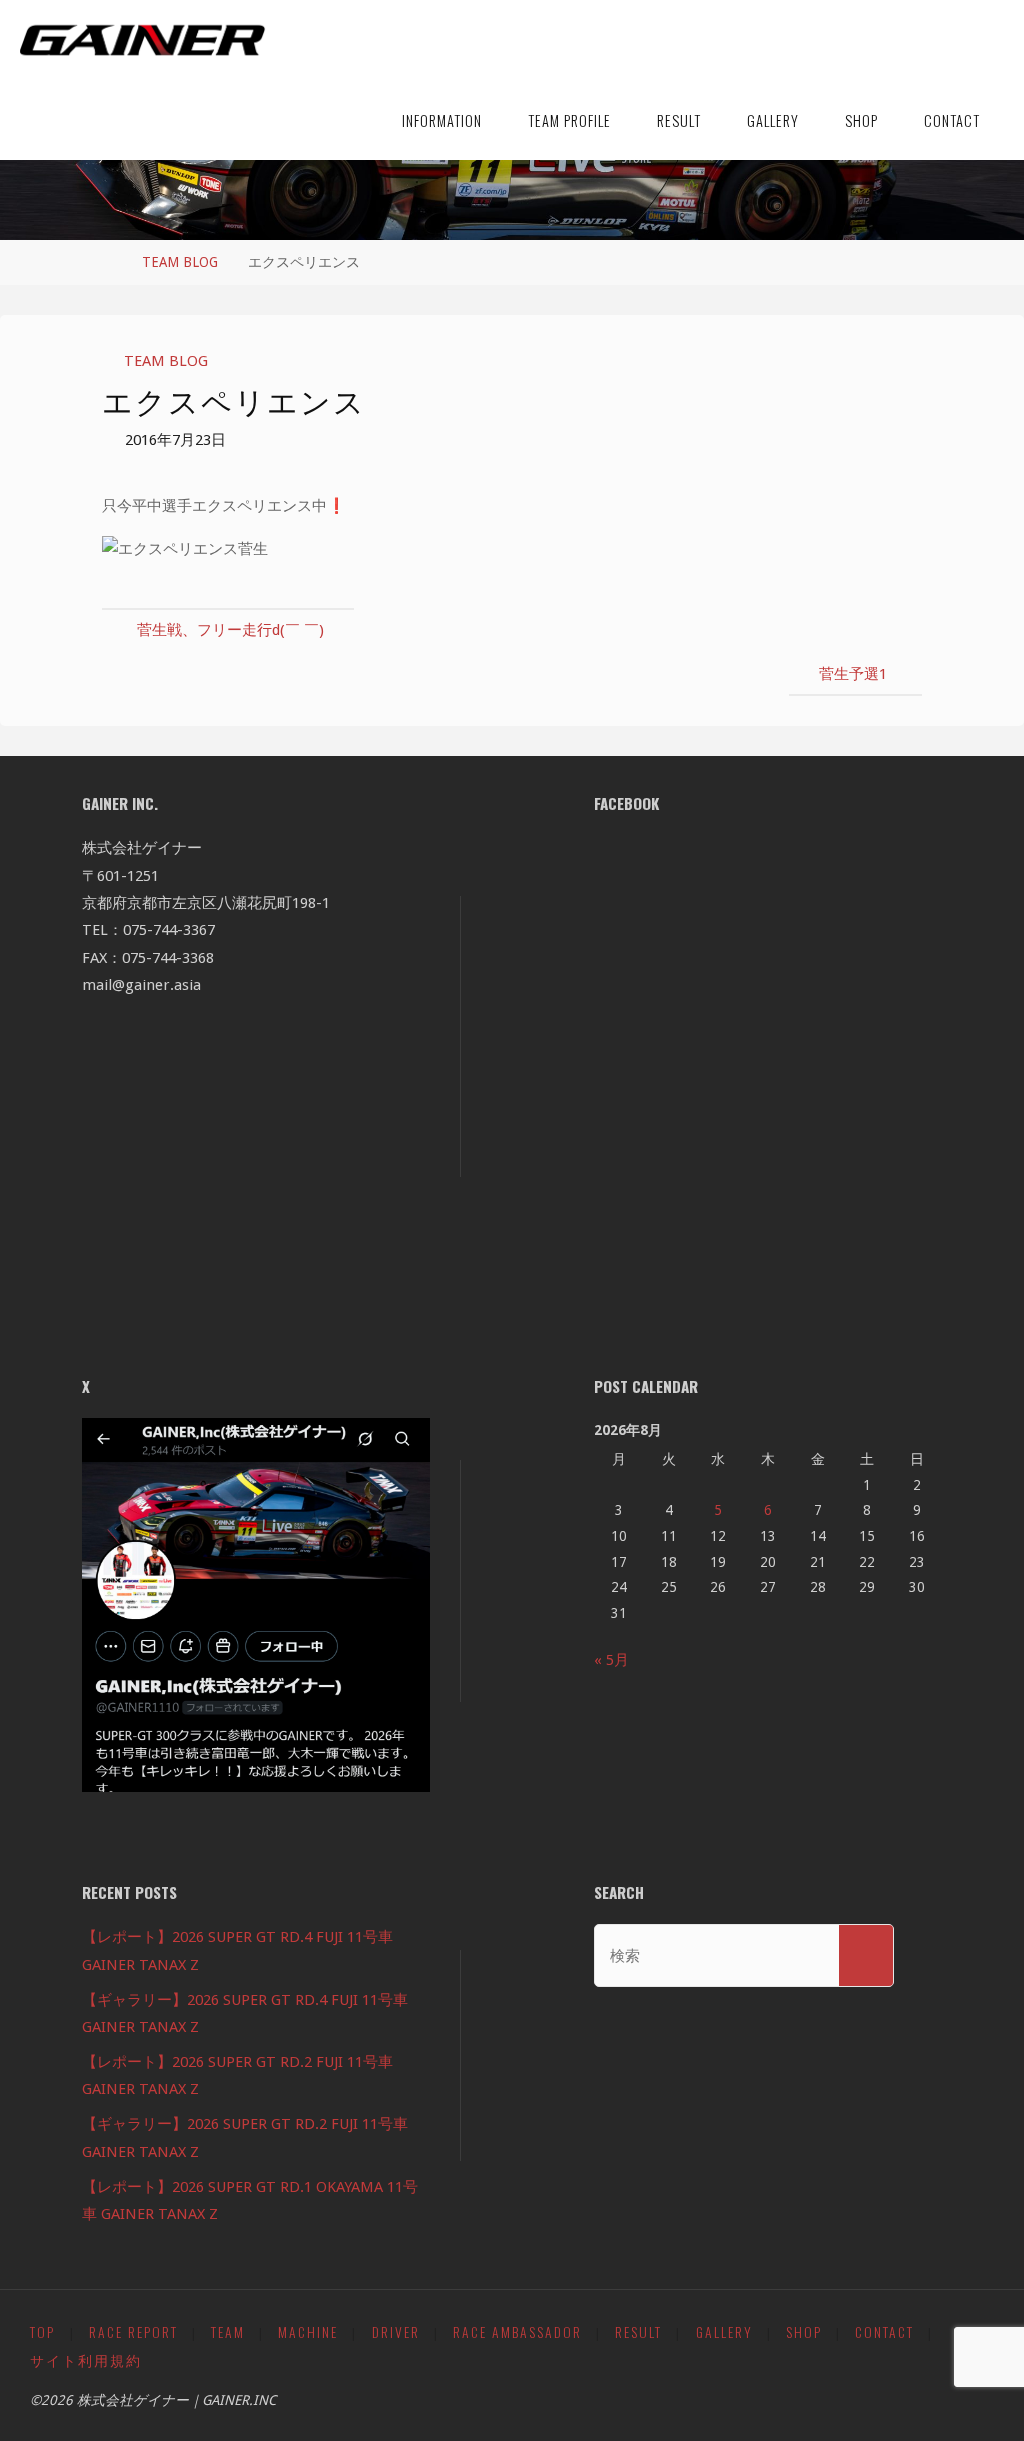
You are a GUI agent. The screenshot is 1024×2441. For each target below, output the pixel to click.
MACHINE (308, 2332)
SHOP (804, 2332)
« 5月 (611, 1660)
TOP (42, 2332)
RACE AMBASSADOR (517, 2332)
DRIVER (396, 2332)
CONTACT (884, 2332)
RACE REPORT (133, 2332)
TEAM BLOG (180, 262)
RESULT (638, 2332)
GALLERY (724, 2332)
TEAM (228, 2332)
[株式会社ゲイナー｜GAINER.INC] (142, 40)
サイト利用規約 (86, 2360)
